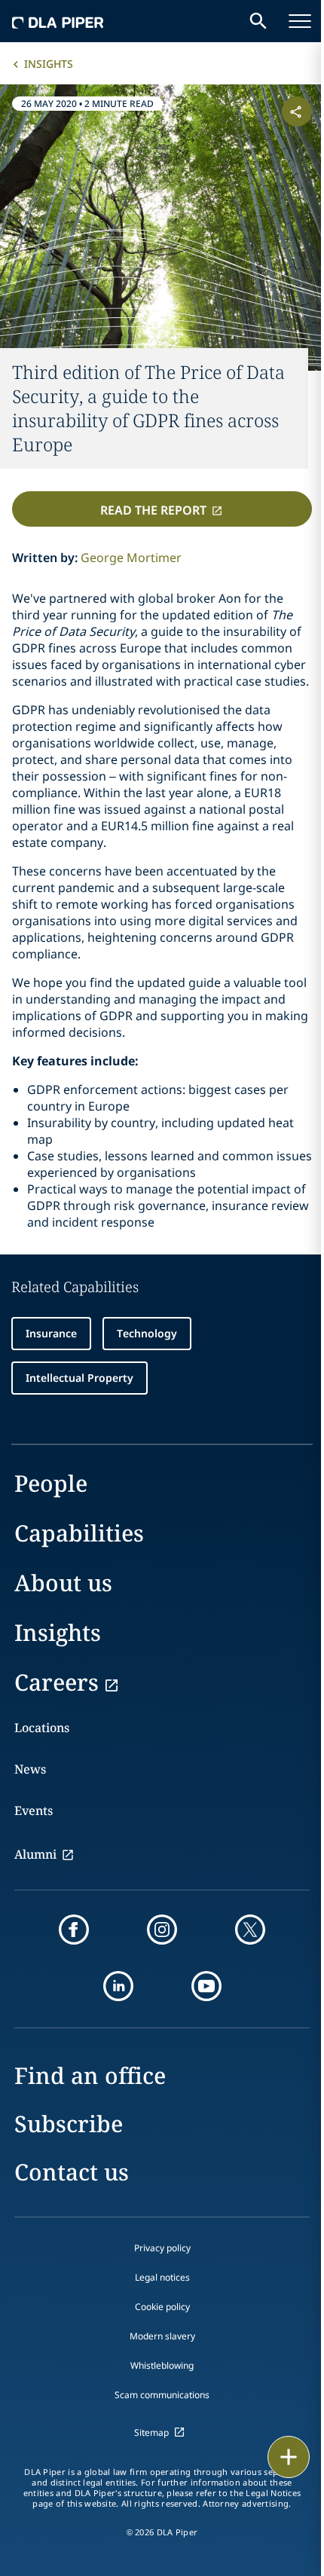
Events (34, 1811)
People (51, 1483)
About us (63, 1583)
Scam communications (162, 2395)
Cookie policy (162, 2307)
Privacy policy (162, 2248)
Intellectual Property (79, 1378)
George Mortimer (131, 558)
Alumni (35, 1854)
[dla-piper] (58, 21)
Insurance (51, 1333)
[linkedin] (118, 1986)
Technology (147, 1333)
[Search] (258, 21)
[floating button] (289, 2457)
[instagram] (162, 1930)
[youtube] (206, 1986)
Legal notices (162, 2277)
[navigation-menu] (300, 21)
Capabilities (79, 1533)
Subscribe (69, 2124)
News (30, 1769)
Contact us (72, 2172)
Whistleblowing (162, 2365)
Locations (42, 1728)
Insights (49, 64)
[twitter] (250, 1930)
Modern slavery (162, 2336)
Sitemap (151, 2432)
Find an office (90, 2075)
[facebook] (74, 1930)
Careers (57, 1682)
